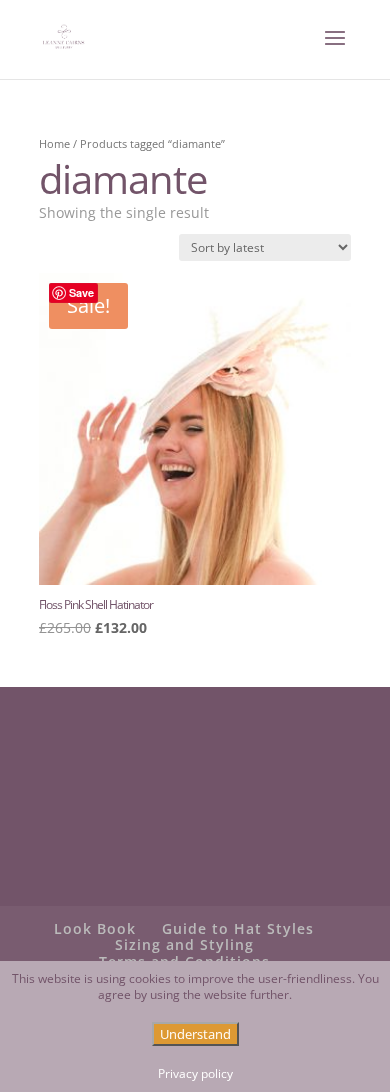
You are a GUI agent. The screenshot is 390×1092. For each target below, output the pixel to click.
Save (81, 292)
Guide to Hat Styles (238, 928)
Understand (195, 1034)
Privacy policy (195, 1074)
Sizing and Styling (184, 944)
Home (54, 143)
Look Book (95, 928)
